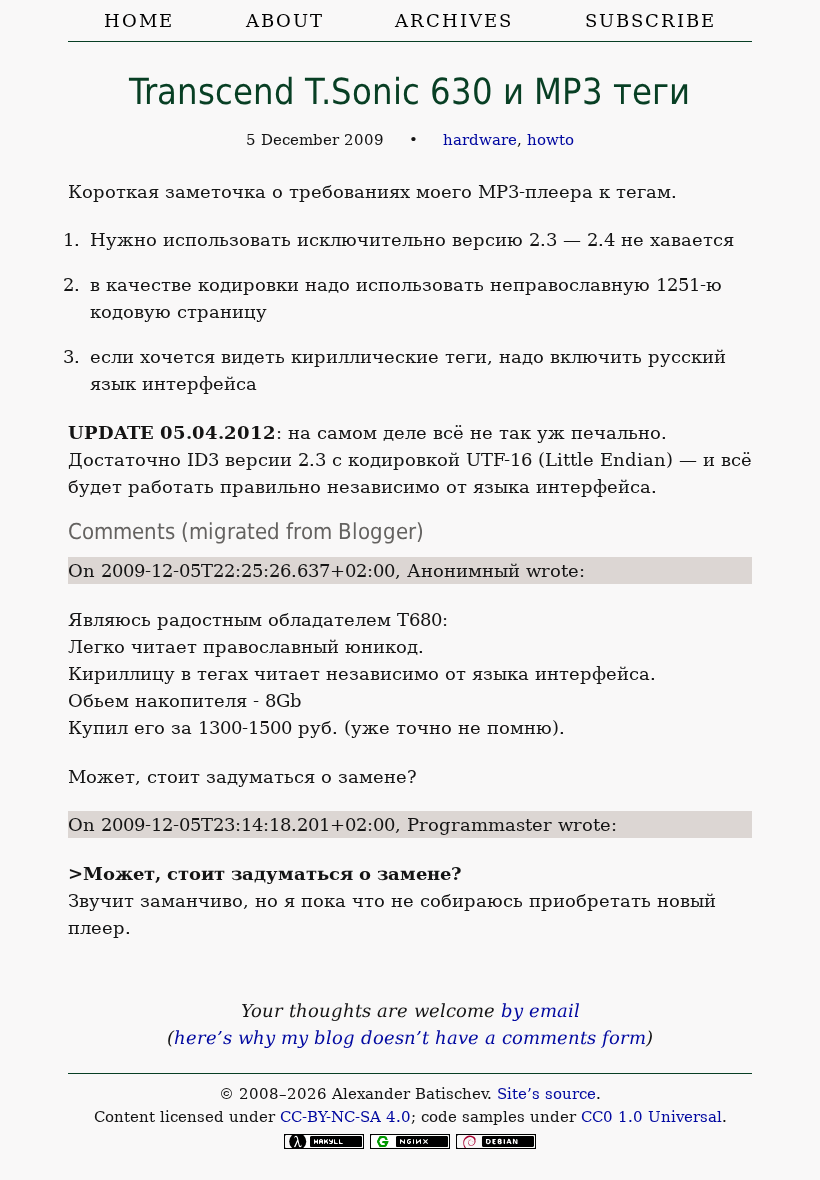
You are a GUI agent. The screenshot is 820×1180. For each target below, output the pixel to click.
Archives (454, 20)
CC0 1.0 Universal (651, 1117)
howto (550, 140)
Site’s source (546, 1094)
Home (139, 20)
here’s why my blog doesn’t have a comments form (410, 1037)
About (285, 20)
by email (540, 1010)
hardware (480, 140)
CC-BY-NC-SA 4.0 (345, 1117)
